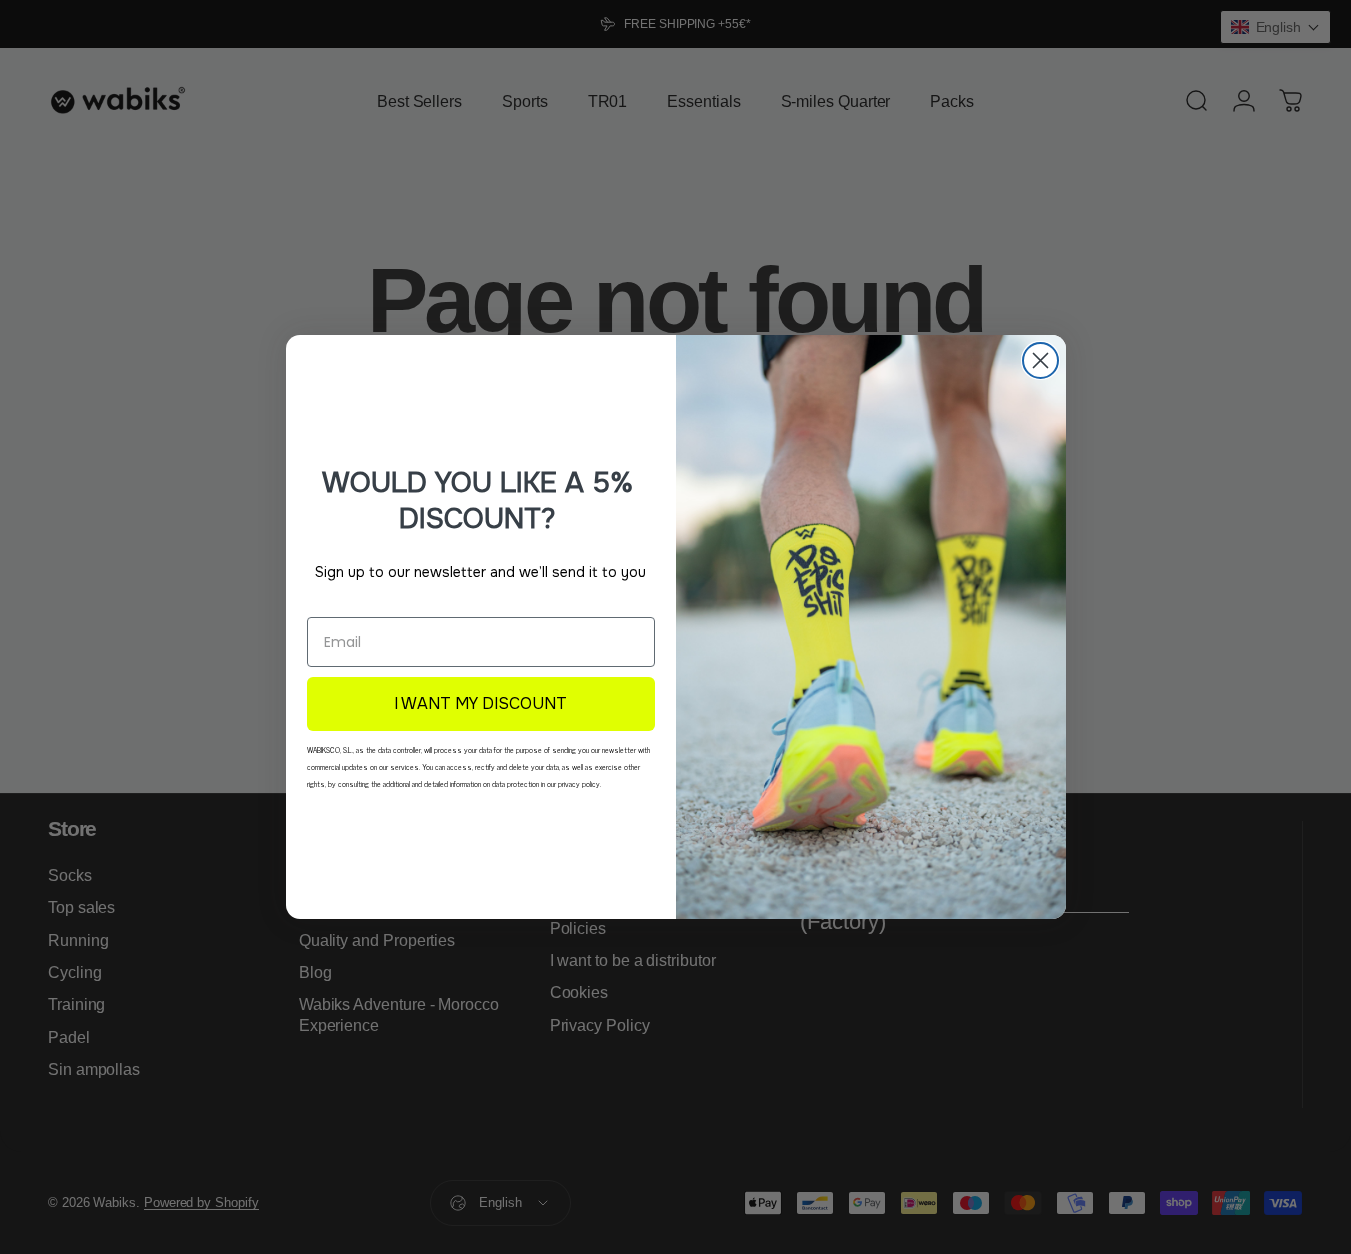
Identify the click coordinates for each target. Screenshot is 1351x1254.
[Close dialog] (1040, 360)
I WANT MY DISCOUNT (480, 703)
